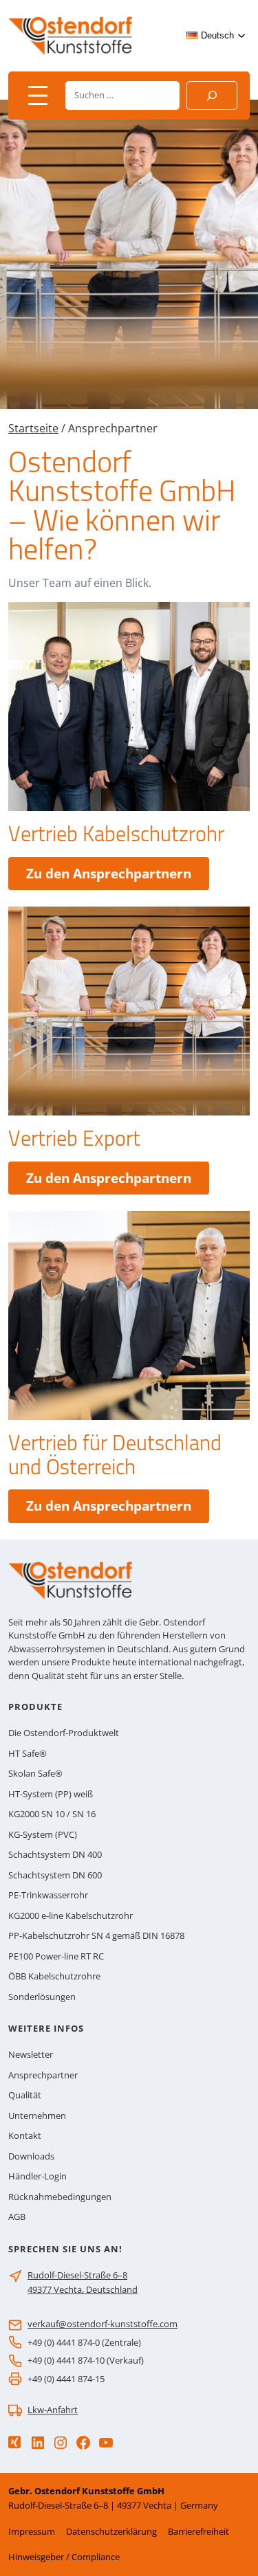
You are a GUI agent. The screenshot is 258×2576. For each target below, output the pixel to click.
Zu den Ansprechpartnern (118, 877)
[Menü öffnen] (38, 96)
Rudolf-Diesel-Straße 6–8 (77, 2275)
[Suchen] (212, 96)
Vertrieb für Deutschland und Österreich (115, 1455)
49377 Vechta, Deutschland (83, 2289)
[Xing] (14, 2442)
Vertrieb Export (74, 1139)
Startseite (33, 428)
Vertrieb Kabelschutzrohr (116, 834)
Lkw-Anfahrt (53, 2410)
